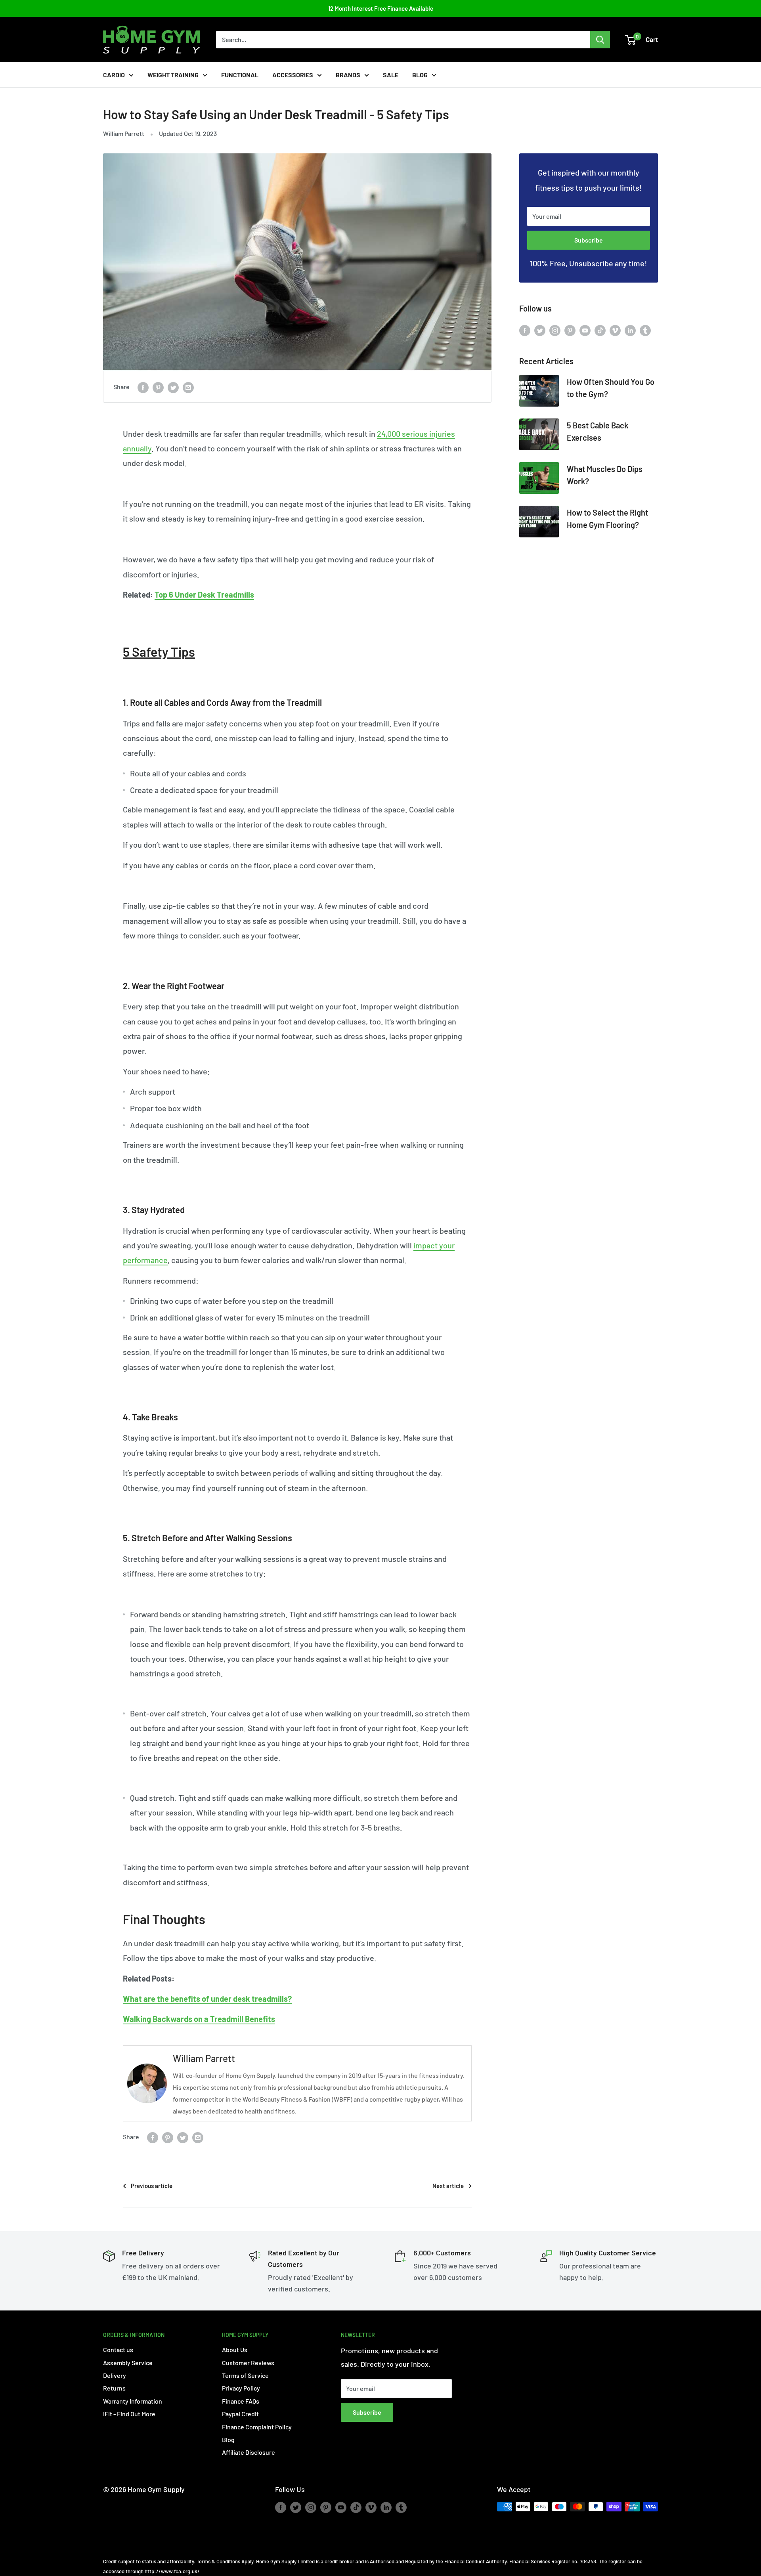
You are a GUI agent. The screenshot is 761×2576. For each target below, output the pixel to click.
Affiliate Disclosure (249, 2452)
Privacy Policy (241, 2388)
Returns (114, 2388)
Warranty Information (133, 2401)
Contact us (118, 2350)
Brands (348, 75)
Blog (420, 75)
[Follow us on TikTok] (600, 330)
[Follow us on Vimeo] (615, 330)
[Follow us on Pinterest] (570, 330)
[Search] (600, 40)
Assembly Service (128, 2363)
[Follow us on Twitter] (540, 330)
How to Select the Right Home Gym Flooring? (607, 519)
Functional (240, 75)
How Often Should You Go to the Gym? (611, 388)
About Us (235, 2350)
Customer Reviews (248, 2363)
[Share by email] (188, 387)
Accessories (293, 75)
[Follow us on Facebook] (525, 330)
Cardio (114, 75)
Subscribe (589, 240)
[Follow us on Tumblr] (645, 330)
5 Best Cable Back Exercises (598, 431)
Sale (391, 75)
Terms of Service (245, 2375)
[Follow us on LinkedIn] (630, 330)
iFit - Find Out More (129, 2414)
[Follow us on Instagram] (555, 330)
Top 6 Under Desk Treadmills (204, 594)
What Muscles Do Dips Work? (605, 475)
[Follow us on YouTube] (585, 330)
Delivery (115, 2375)
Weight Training (173, 75)
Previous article (152, 2186)
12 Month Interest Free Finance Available (381, 8)
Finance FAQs (241, 2401)
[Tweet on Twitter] (173, 387)
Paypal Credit (240, 2414)
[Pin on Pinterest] (158, 387)
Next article (448, 2186)
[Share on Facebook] (143, 387)
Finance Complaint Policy (257, 2427)
